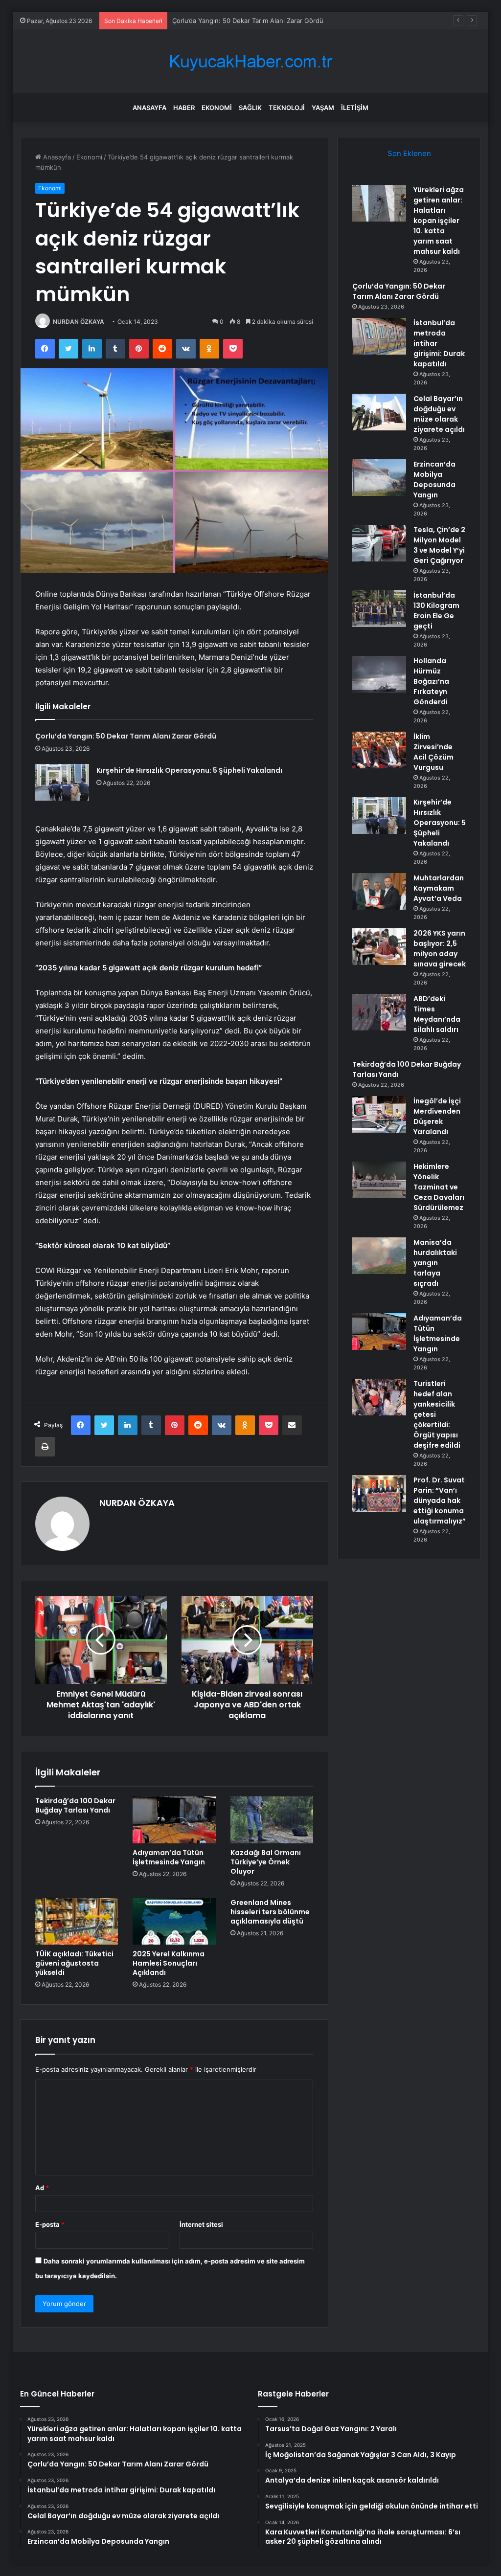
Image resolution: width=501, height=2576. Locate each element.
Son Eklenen (409, 153)
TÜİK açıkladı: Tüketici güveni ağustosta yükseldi (74, 1963)
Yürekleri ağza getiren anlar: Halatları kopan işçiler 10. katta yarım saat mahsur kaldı (439, 221)
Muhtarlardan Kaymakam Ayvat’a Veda (439, 888)
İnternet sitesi (201, 2224)
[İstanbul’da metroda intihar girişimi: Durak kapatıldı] (379, 336)
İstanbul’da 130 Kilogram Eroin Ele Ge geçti (436, 611)
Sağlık (250, 108)
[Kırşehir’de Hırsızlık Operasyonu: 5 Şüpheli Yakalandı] (62, 782)
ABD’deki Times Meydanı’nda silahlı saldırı (437, 1014)
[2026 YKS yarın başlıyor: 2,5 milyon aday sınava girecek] (379, 947)
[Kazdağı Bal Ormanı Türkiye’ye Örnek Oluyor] (272, 1820)
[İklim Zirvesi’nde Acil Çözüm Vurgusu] (379, 750)
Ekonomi (217, 108)
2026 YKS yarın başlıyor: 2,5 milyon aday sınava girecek (440, 949)
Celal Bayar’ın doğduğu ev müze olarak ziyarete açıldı (439, 414)
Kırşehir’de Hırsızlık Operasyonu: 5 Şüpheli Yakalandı (189, 770)
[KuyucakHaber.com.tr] (250, 61)
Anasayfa (149, 108)
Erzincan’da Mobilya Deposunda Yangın (434, 480)
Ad (42, 2188)
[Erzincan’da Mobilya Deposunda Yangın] (379, 478)
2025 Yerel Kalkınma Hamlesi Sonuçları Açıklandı (169, 1963)
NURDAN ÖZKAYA (79, 322)
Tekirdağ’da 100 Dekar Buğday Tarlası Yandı (75, 1805)
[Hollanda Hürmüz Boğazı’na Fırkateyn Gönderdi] (379, 674)
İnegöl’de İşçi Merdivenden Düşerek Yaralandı (437, 1116)
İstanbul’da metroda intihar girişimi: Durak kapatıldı (248, 21)
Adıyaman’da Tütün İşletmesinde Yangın (169, 1857)
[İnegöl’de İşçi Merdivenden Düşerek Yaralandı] (379, 1114)
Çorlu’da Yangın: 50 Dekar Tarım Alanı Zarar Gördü (126, 736)
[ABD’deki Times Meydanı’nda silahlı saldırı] (379, 1012)
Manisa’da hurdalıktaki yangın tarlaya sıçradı (435, 1263)
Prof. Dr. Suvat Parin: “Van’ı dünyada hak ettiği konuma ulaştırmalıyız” (440, 1501)
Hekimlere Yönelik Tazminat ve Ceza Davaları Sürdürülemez (439, 1187)
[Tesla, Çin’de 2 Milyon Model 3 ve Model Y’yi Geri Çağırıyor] (379, 543)
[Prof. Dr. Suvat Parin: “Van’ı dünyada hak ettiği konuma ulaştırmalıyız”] (379, 1493)
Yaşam (323, 108)
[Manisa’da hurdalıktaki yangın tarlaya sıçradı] (379, 1256)
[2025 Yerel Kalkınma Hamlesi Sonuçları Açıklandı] (174, 1922)
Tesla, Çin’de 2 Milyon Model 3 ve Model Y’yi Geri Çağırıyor (439, 545)
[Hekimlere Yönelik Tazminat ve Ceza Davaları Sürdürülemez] (379, 1180)
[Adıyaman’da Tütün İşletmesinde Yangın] (174, 1820)
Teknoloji (287, 108)
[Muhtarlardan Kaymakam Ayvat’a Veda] (379, 891)
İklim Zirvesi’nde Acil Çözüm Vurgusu (433, 752)
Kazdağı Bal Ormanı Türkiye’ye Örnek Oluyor (266, 1862)
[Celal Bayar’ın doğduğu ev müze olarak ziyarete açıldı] (379, 412)
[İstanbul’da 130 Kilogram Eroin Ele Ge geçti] (379, 609)
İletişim (355, 108)
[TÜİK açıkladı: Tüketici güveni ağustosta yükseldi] (77, 1922)
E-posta (50, 2224)
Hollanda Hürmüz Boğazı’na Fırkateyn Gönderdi (431, 681)
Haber (184, 108)
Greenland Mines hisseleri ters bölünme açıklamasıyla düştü (270, 1912)
